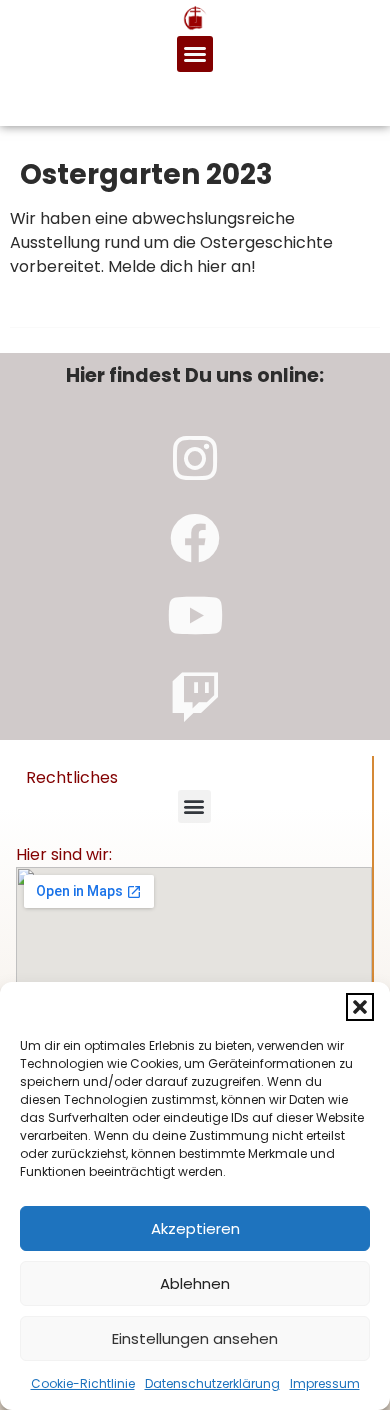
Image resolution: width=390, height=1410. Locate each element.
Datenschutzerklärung (212, 1383)
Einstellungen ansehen (195, 1338)
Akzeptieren (195, 1228)
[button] (360, 1007)
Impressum (325, 1383)
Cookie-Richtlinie (83, 1383)
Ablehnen (195, 1283)
